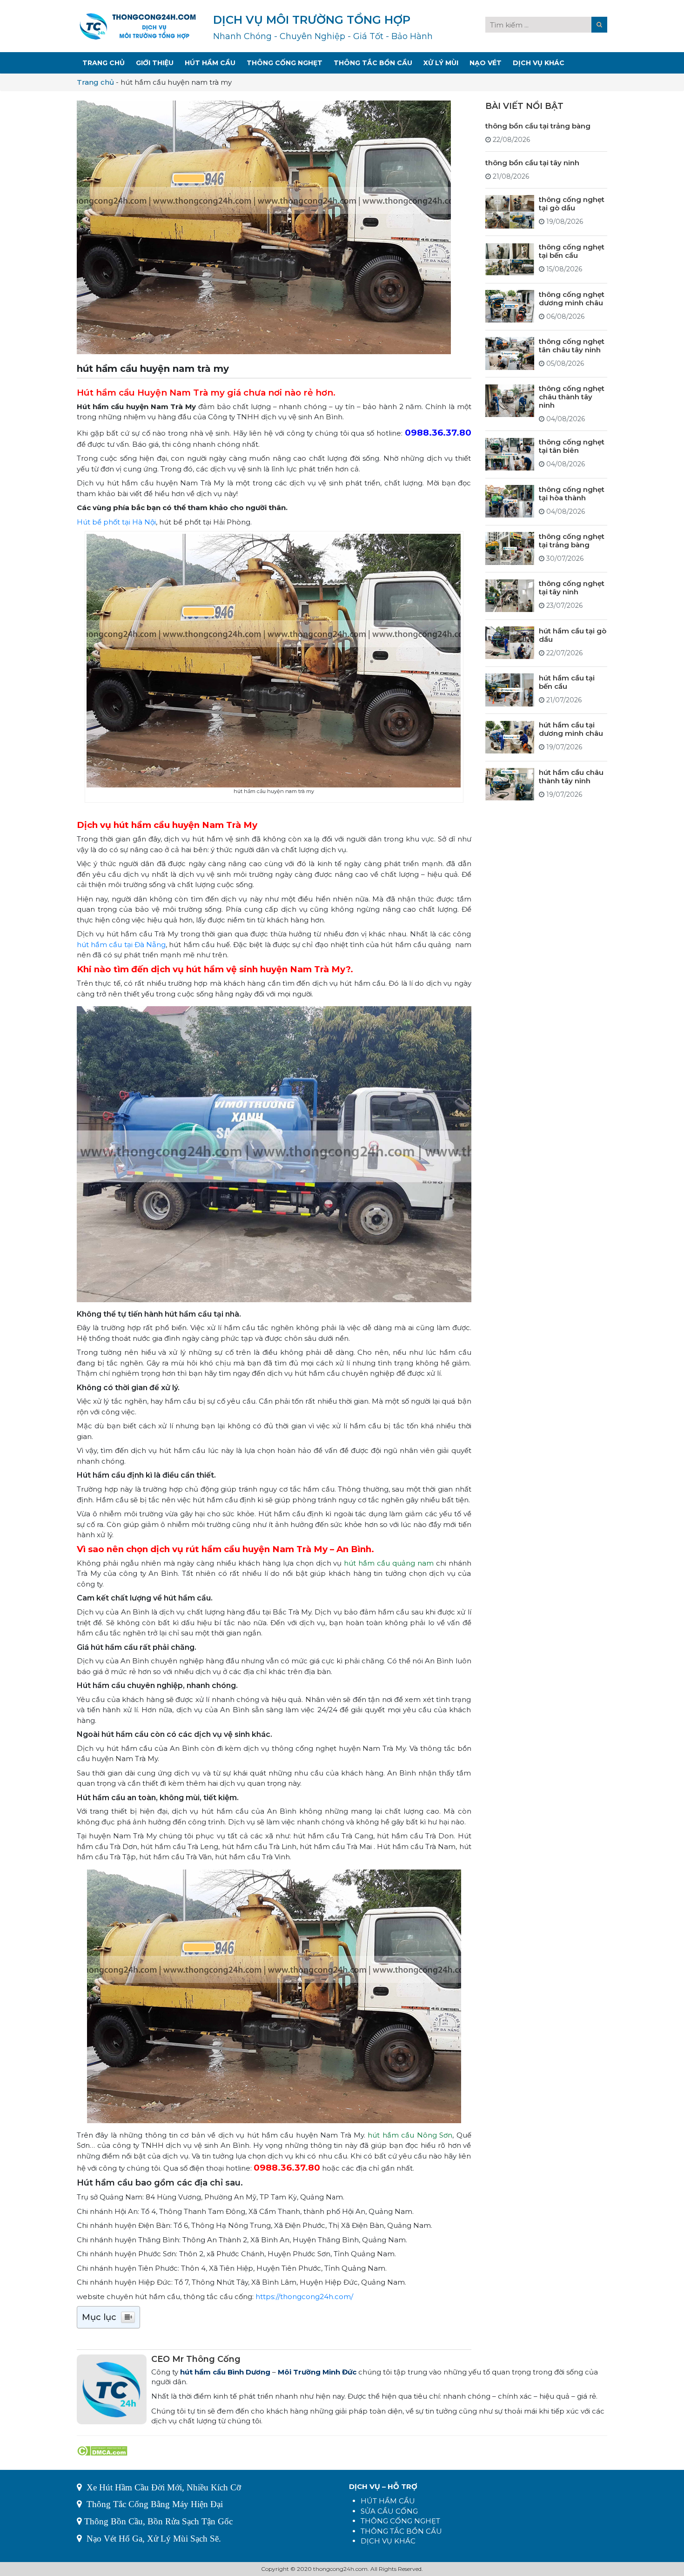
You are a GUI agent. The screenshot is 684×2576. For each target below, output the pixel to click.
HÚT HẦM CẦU (388, 2501)
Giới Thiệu (155, 63)
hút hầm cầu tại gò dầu (573, 635)
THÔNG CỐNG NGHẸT (400, 2521)
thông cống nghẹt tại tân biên (572, 446)
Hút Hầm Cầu (210, 63)
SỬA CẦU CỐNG (389, 2511)
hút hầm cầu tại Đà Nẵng (121, 945)
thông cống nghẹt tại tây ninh (572, 588)
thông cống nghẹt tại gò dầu (572, 203)
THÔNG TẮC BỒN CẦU (401, 2531)
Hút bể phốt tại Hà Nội (116, 522)
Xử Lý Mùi (441, 63)
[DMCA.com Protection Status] (102, 2450)
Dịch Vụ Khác (539, 63)
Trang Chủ (104, 63)
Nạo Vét (486, 63)
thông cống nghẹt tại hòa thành (572, 493)
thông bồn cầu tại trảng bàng (538, 125)
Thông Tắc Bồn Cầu (373, 63)
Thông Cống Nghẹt (285, 63)
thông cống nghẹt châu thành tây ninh (572, 397)
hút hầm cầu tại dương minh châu (571, 729)
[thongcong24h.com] (138, 25)
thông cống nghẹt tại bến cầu (572, 251)
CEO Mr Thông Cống (196, 2359)
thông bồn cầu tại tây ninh (532, 162)
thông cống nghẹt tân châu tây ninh (572, 345)
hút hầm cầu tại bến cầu (567, 682)
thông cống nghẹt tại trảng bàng (572, 540)
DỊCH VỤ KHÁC (388, 2541)
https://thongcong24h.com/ (304, 2297)
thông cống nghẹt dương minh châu (572, 298)
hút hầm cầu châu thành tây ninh (571, 776)
